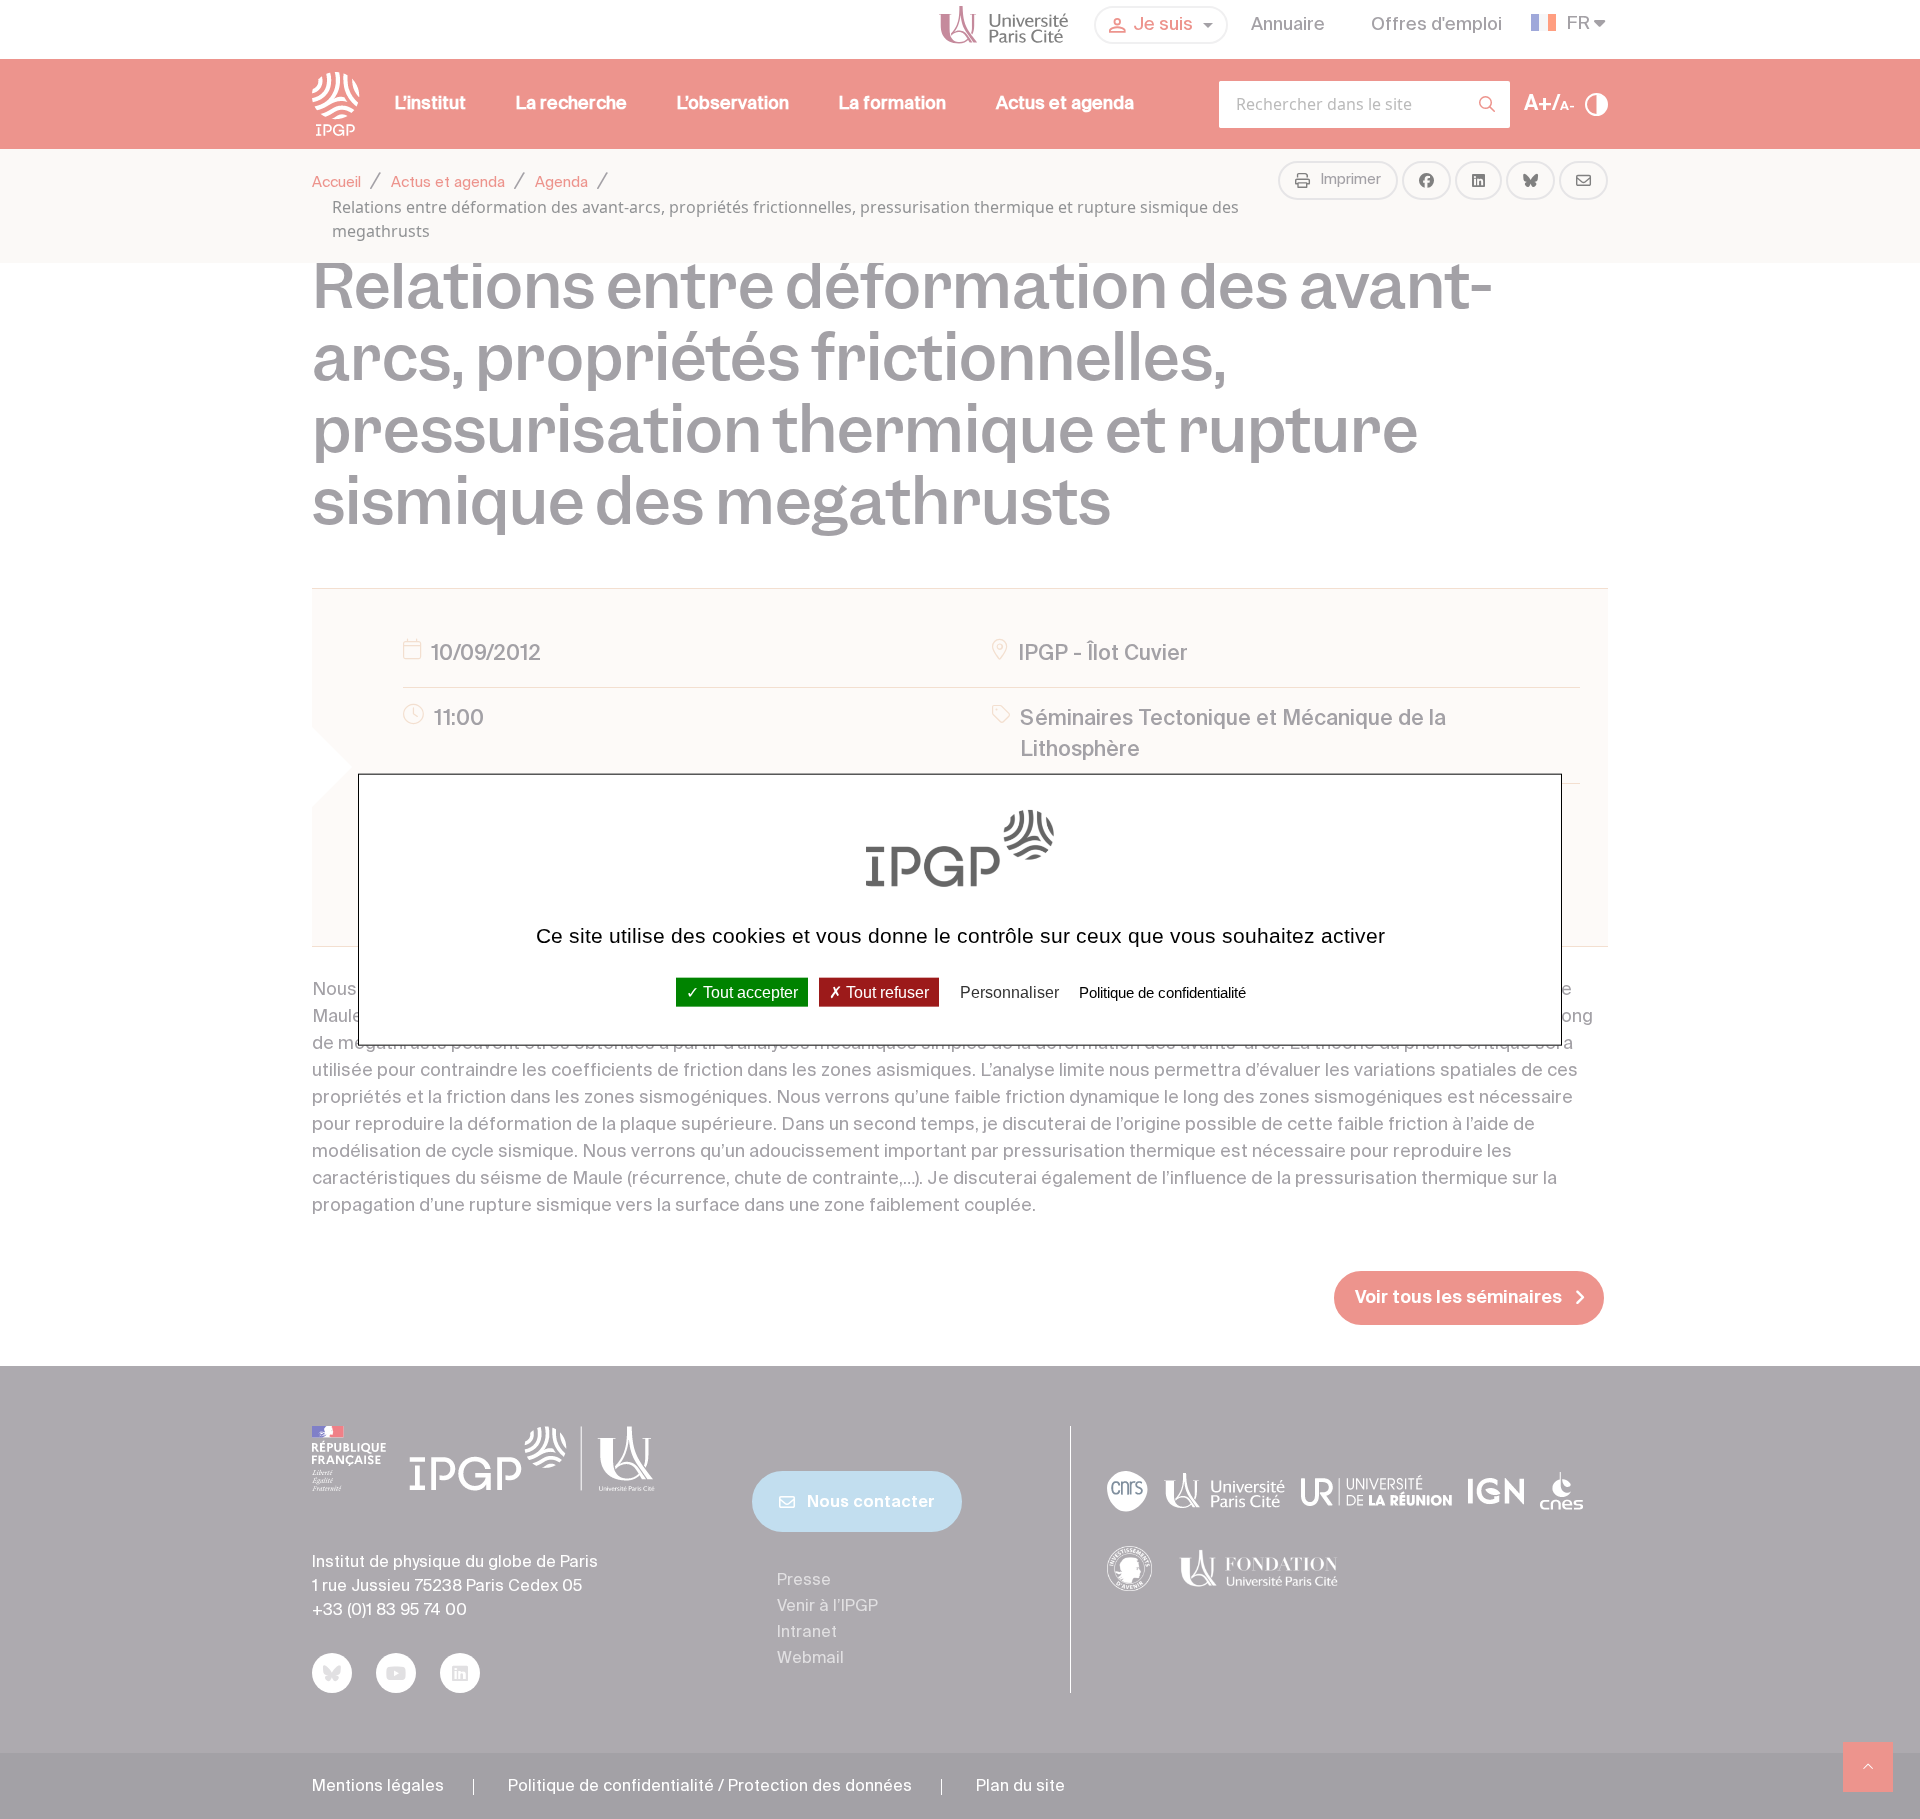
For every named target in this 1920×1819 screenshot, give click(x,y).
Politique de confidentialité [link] (1162, 992)
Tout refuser (885, 992)
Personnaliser (1009, 992)
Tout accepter (748, 992)
